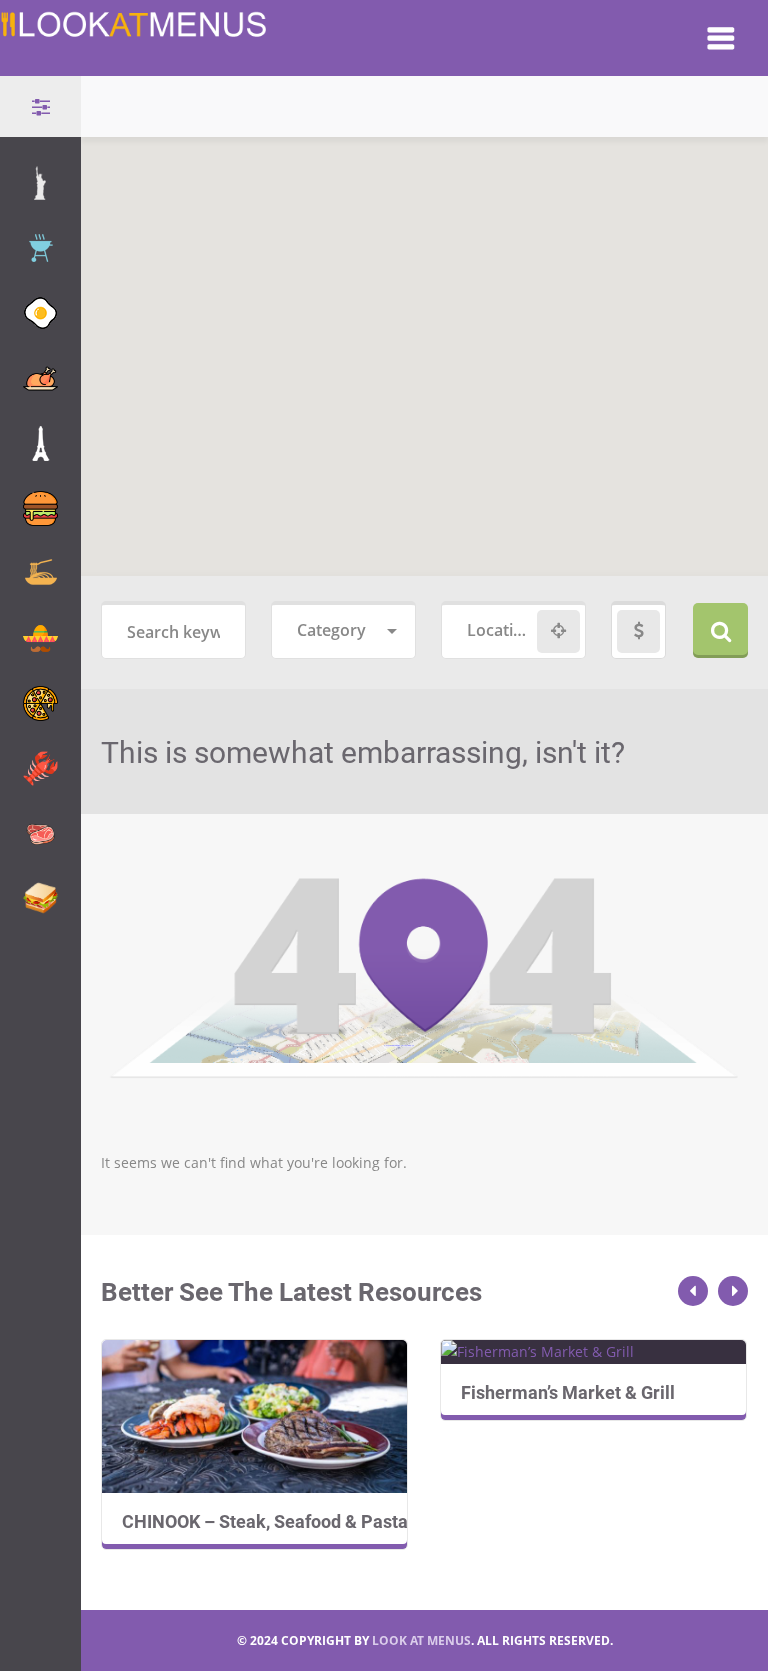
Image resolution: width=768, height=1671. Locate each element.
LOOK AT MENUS (421, 1640)
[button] (437, 213)
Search (720, 630)
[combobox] (343, 631)
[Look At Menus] (134, 28)
